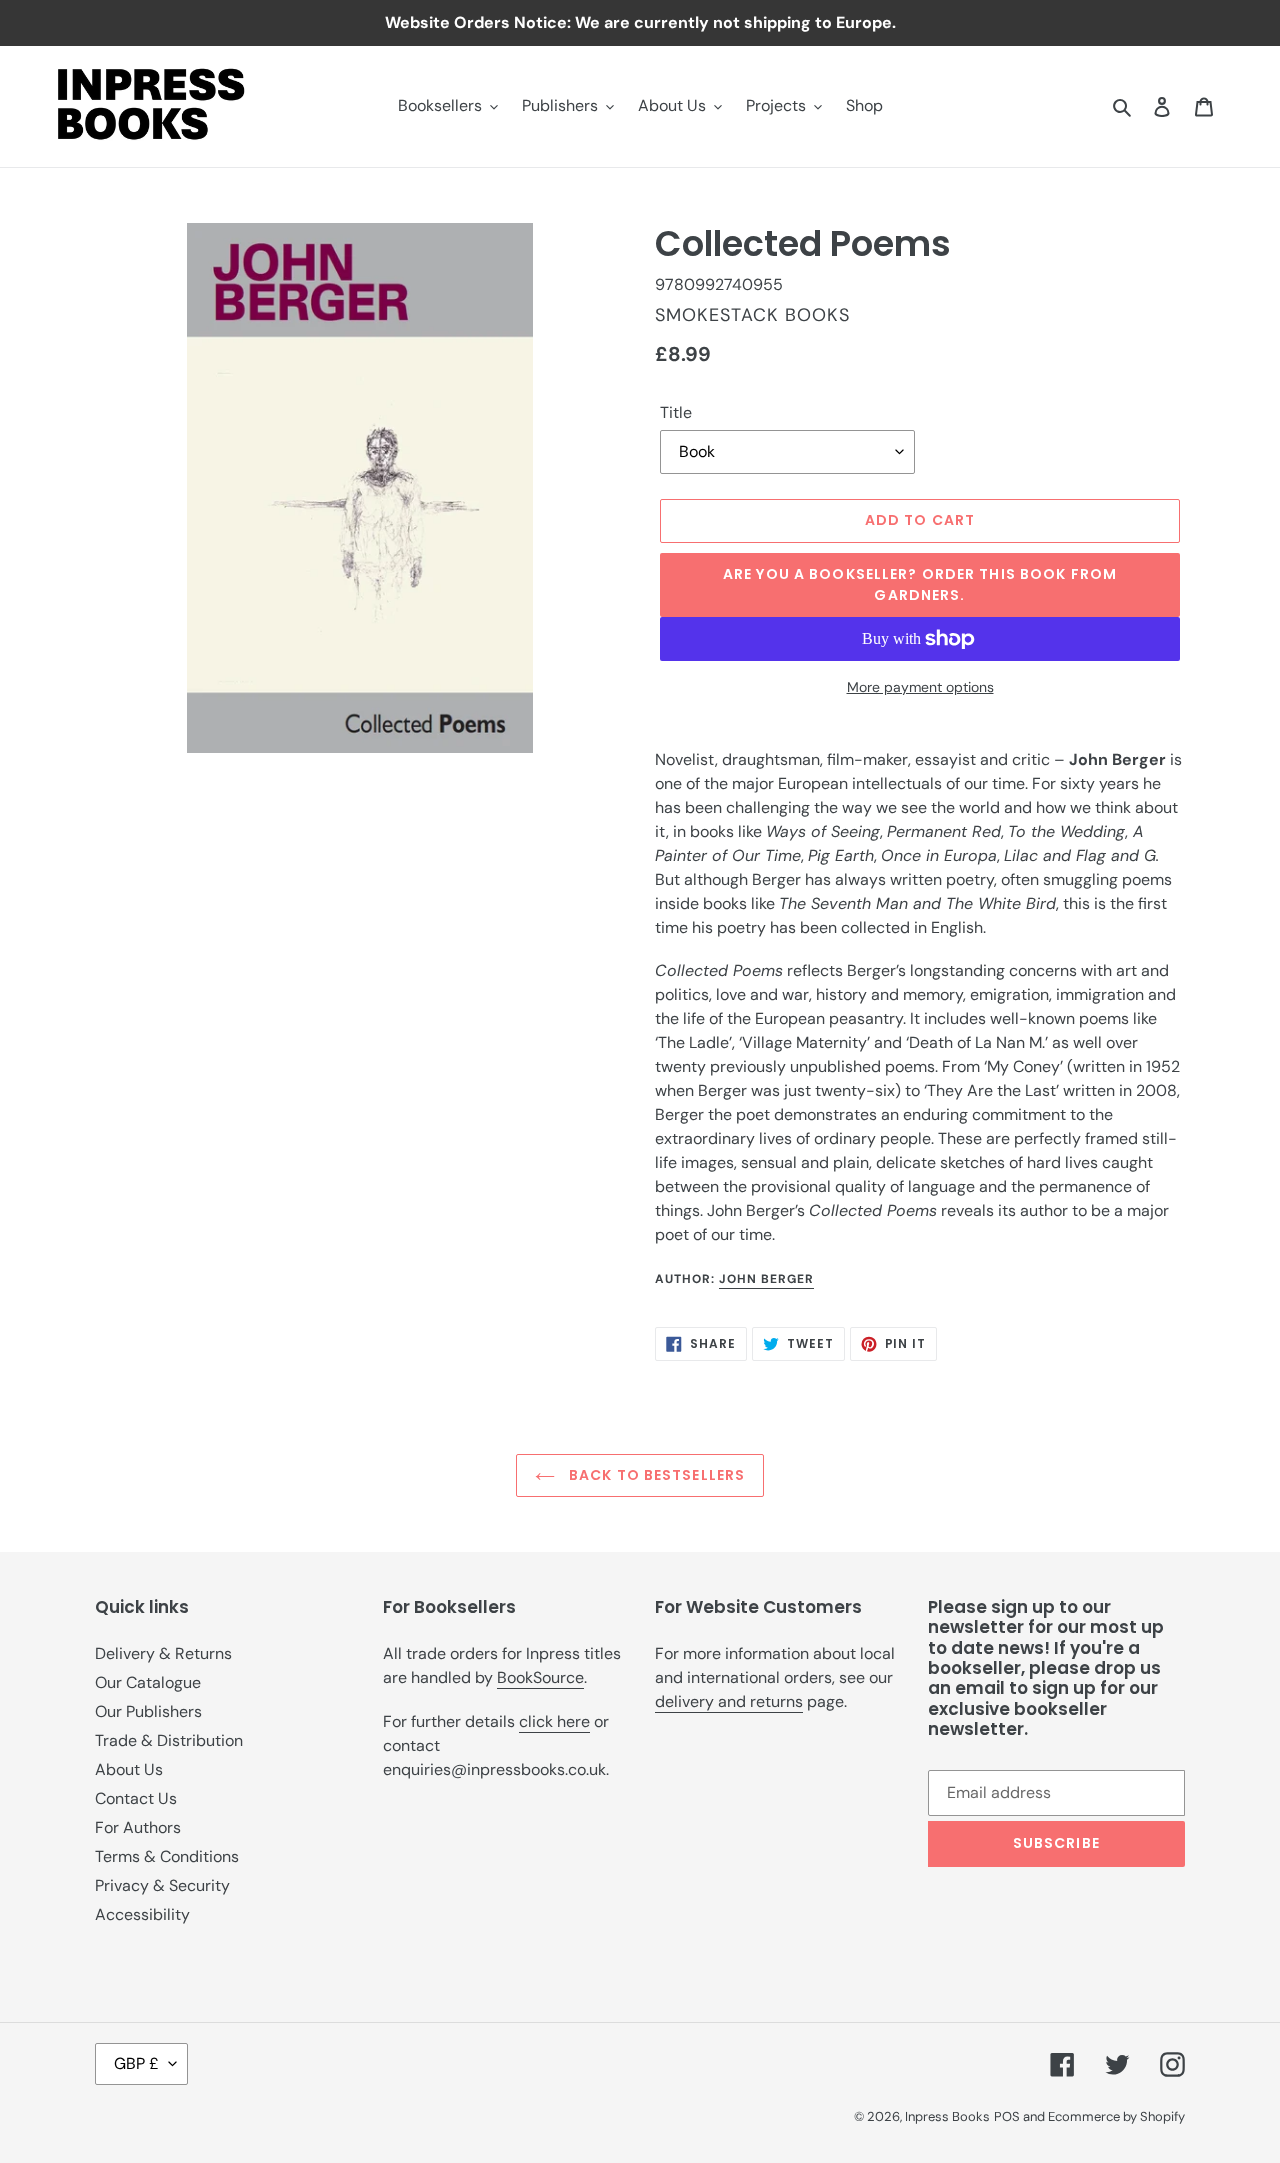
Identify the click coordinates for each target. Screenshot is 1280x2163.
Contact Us (136, 1798)
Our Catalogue (148, 1682)
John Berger (766, 1279)
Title (676, 412)
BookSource (540, 1677)
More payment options (920, 687)
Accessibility (142, 1914)
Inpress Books (947, 2116)
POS (1007, 2116)
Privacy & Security (162, 1885)
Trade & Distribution (169, 1740)
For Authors (138, 1827)
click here (554, 1721)
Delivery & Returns (163, 1653)
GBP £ (136, 2063)
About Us (129, 1769)
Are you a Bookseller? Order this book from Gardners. (920, 584)
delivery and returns (729, 1701)
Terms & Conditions (167, 1856)
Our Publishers (148, 1711)
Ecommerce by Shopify (1116, 2116)
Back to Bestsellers (655, 1475)
